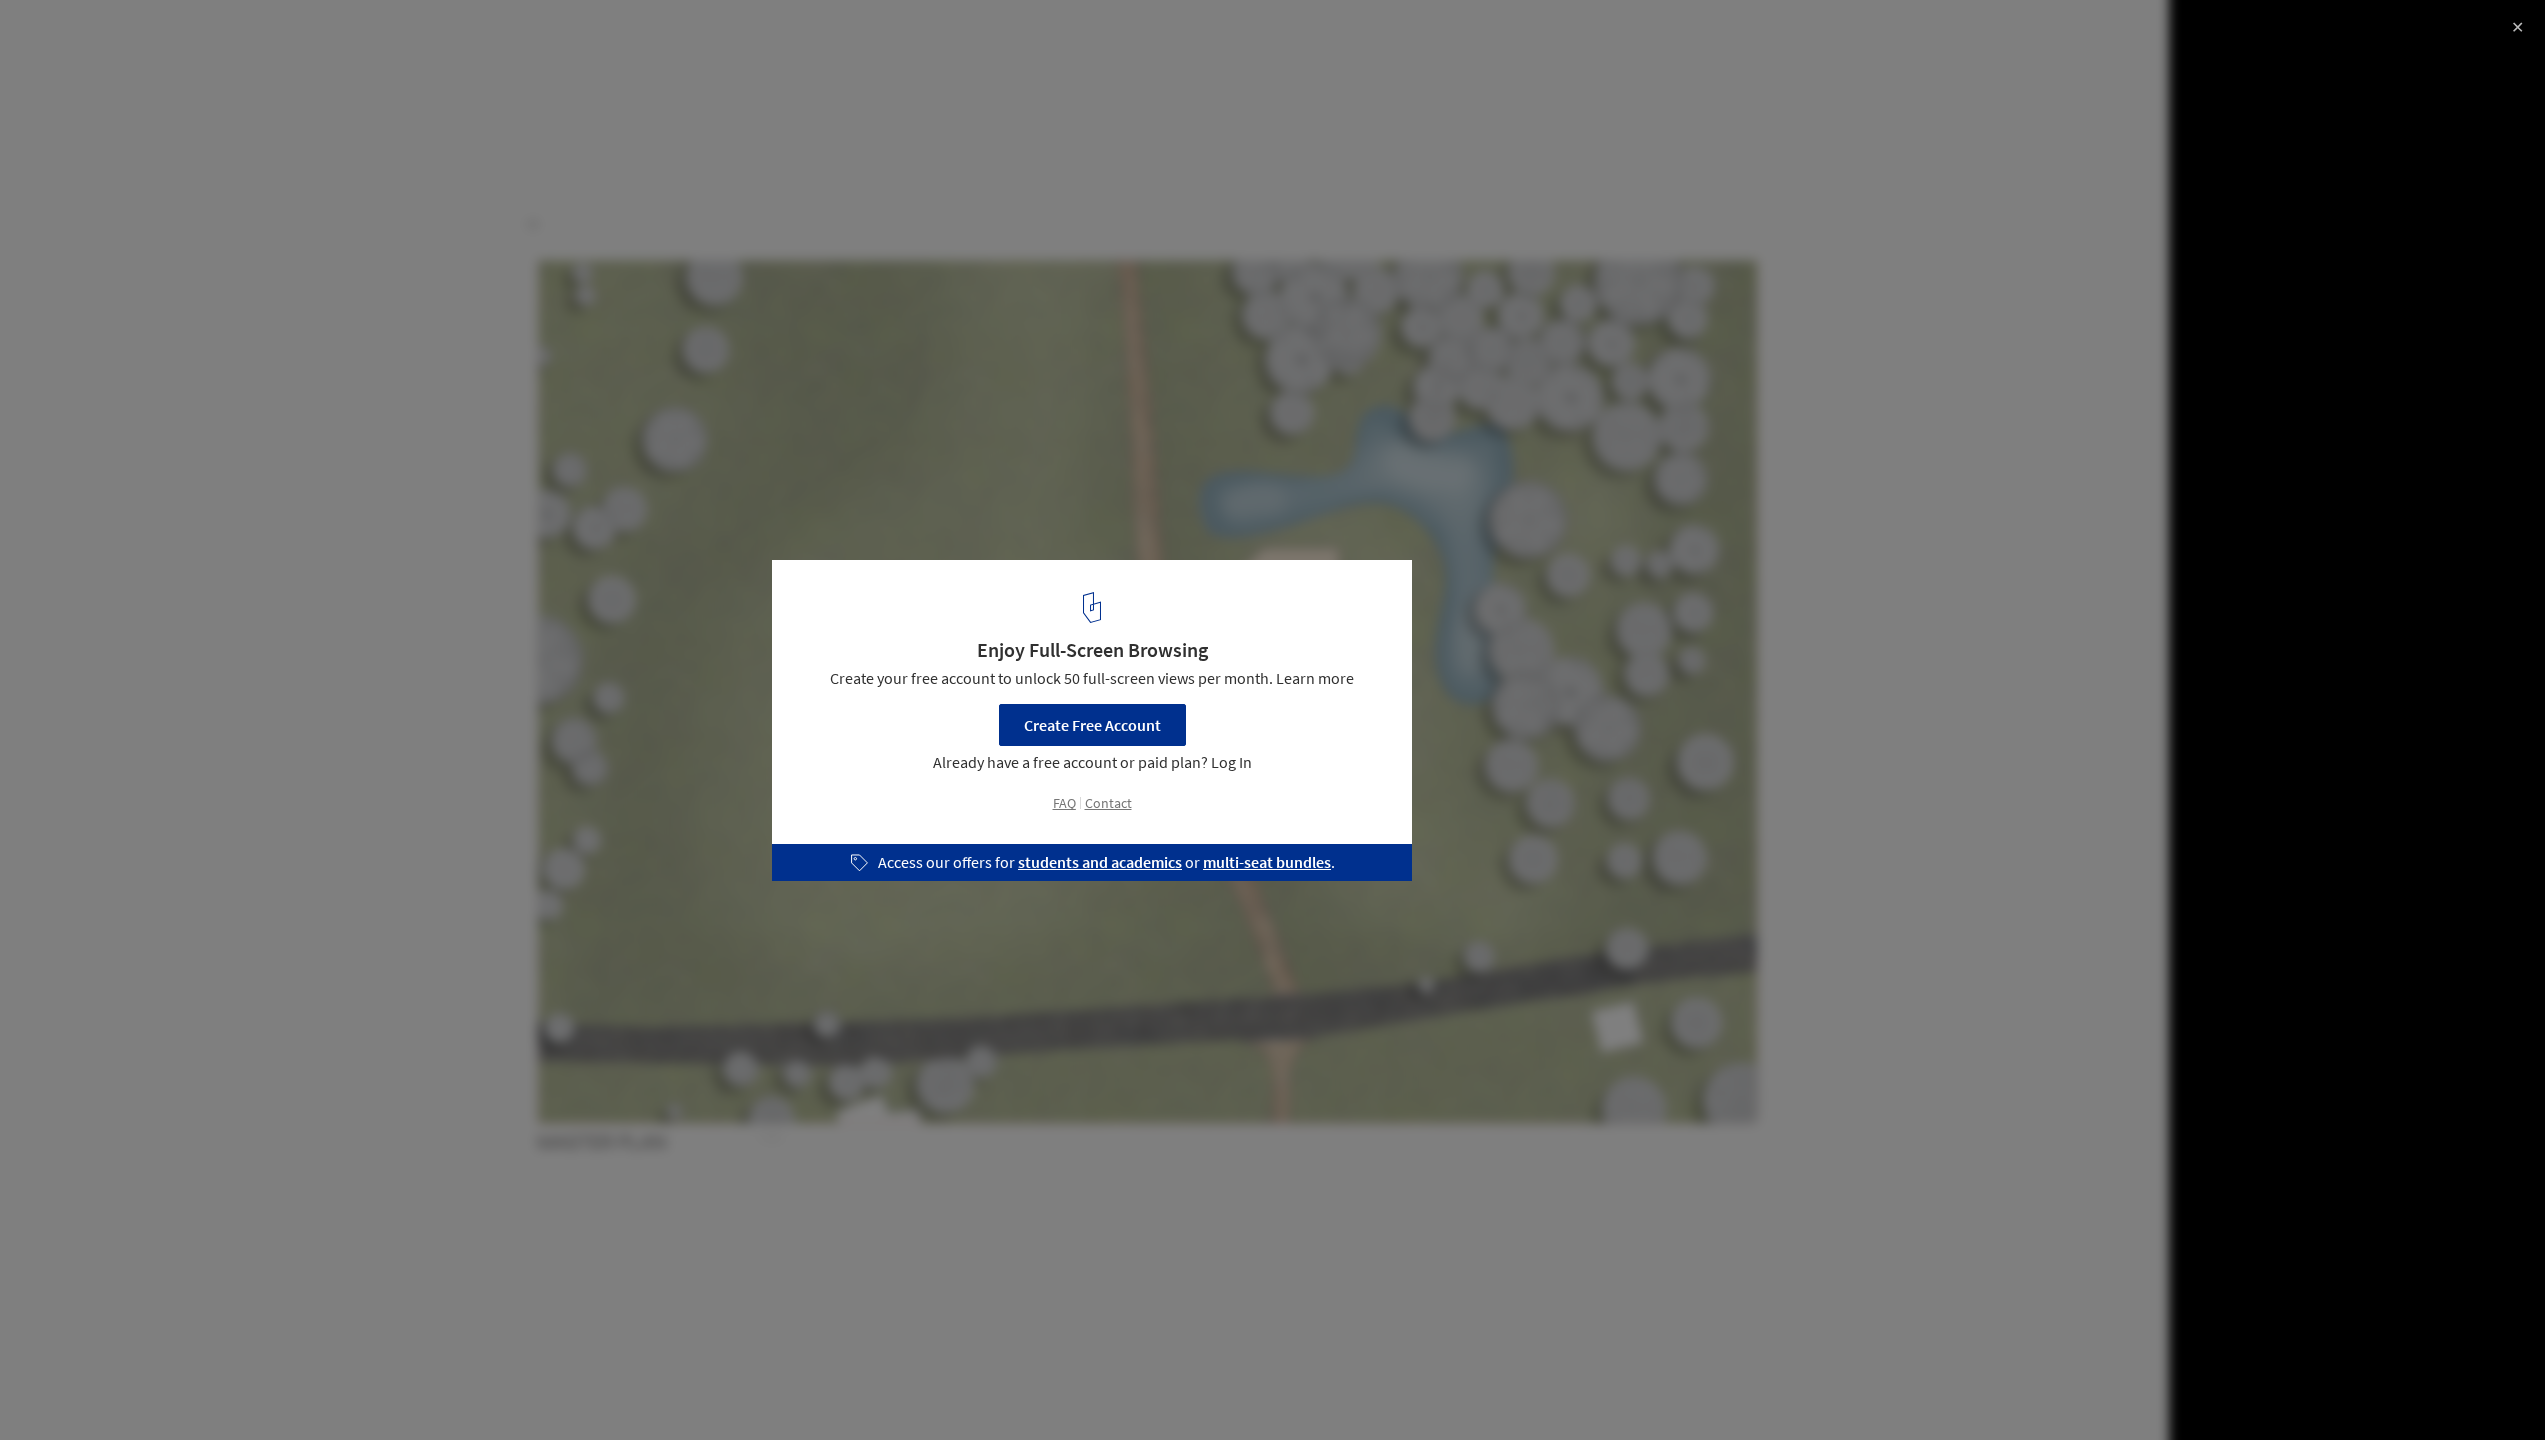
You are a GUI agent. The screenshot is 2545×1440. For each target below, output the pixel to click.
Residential (68, 1389)
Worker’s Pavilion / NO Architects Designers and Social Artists (293, 53)
